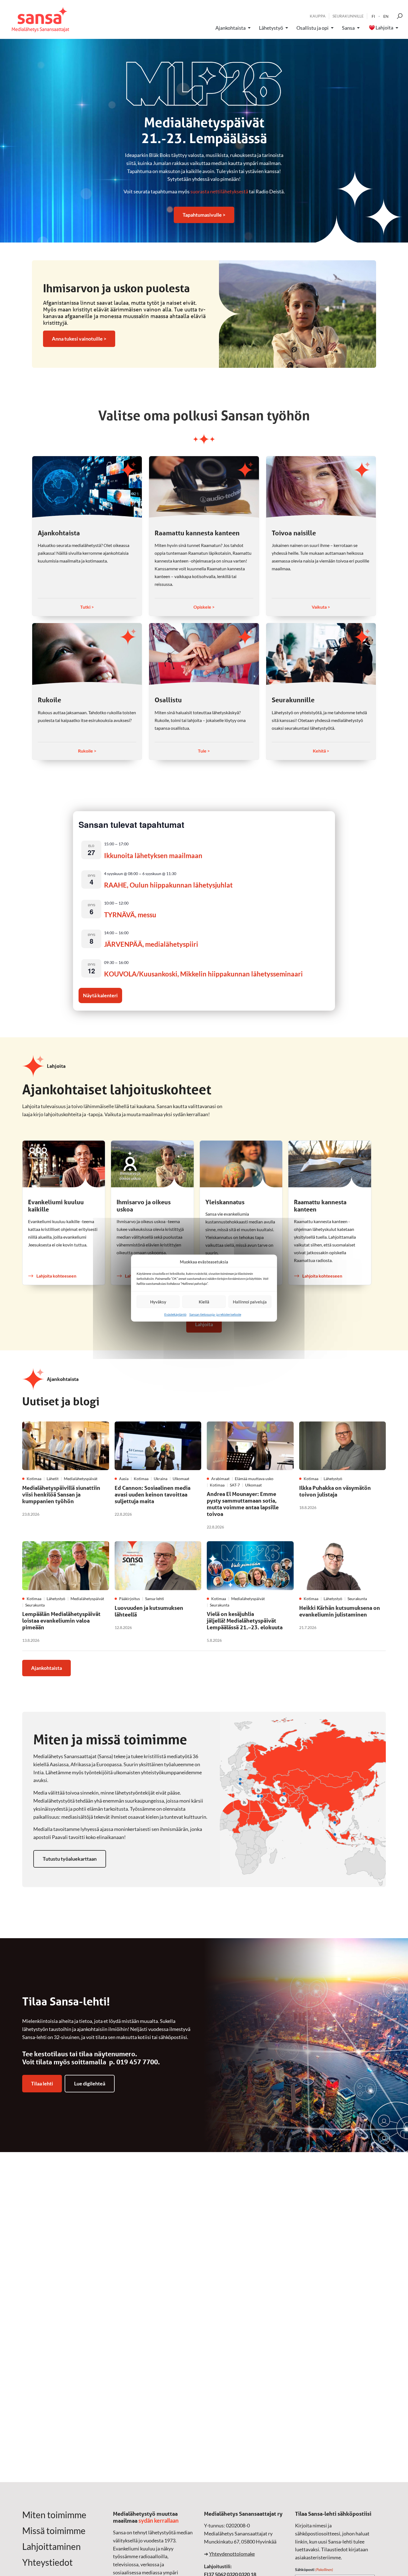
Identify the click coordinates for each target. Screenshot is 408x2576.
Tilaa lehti (42, 2083)
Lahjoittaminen (51, 2547)
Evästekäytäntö (175, 1314)
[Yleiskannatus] (241, 1164)
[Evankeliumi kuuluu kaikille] (64, 1164)
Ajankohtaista (231, 28)
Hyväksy (158, 1302)
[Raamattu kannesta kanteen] (204, 487)
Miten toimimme (54, 2515)
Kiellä (204, 1302)
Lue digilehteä (90, 2083)
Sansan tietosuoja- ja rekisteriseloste (215, 1314)
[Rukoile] (87, 654)
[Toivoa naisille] (321, 487)
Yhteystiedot (47, 2562)
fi (373, 16)
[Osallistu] (204, 654)
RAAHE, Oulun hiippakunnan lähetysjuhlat (168, 885)
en (386, 16)
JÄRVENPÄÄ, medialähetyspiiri (151, 944)
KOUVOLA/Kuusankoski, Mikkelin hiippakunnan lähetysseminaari (203, 974)
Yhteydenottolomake (232, 2554)
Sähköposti (314, 2569)
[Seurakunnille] (321, 654)
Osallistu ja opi (313, 28)
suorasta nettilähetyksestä (219, 191)
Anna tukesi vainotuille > (79, 339)
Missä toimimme (54, 2531)
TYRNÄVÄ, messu (130, 915)
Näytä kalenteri (100, 995)
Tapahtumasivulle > (204, 215)
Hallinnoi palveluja (250, 1302)
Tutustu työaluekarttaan (70, 1859)
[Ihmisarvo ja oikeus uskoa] (152, 1164)
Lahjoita (384, 28)
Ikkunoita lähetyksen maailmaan (153, 855)
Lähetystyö (271, 28)
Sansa (348, 28)
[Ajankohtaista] (87, 487)
